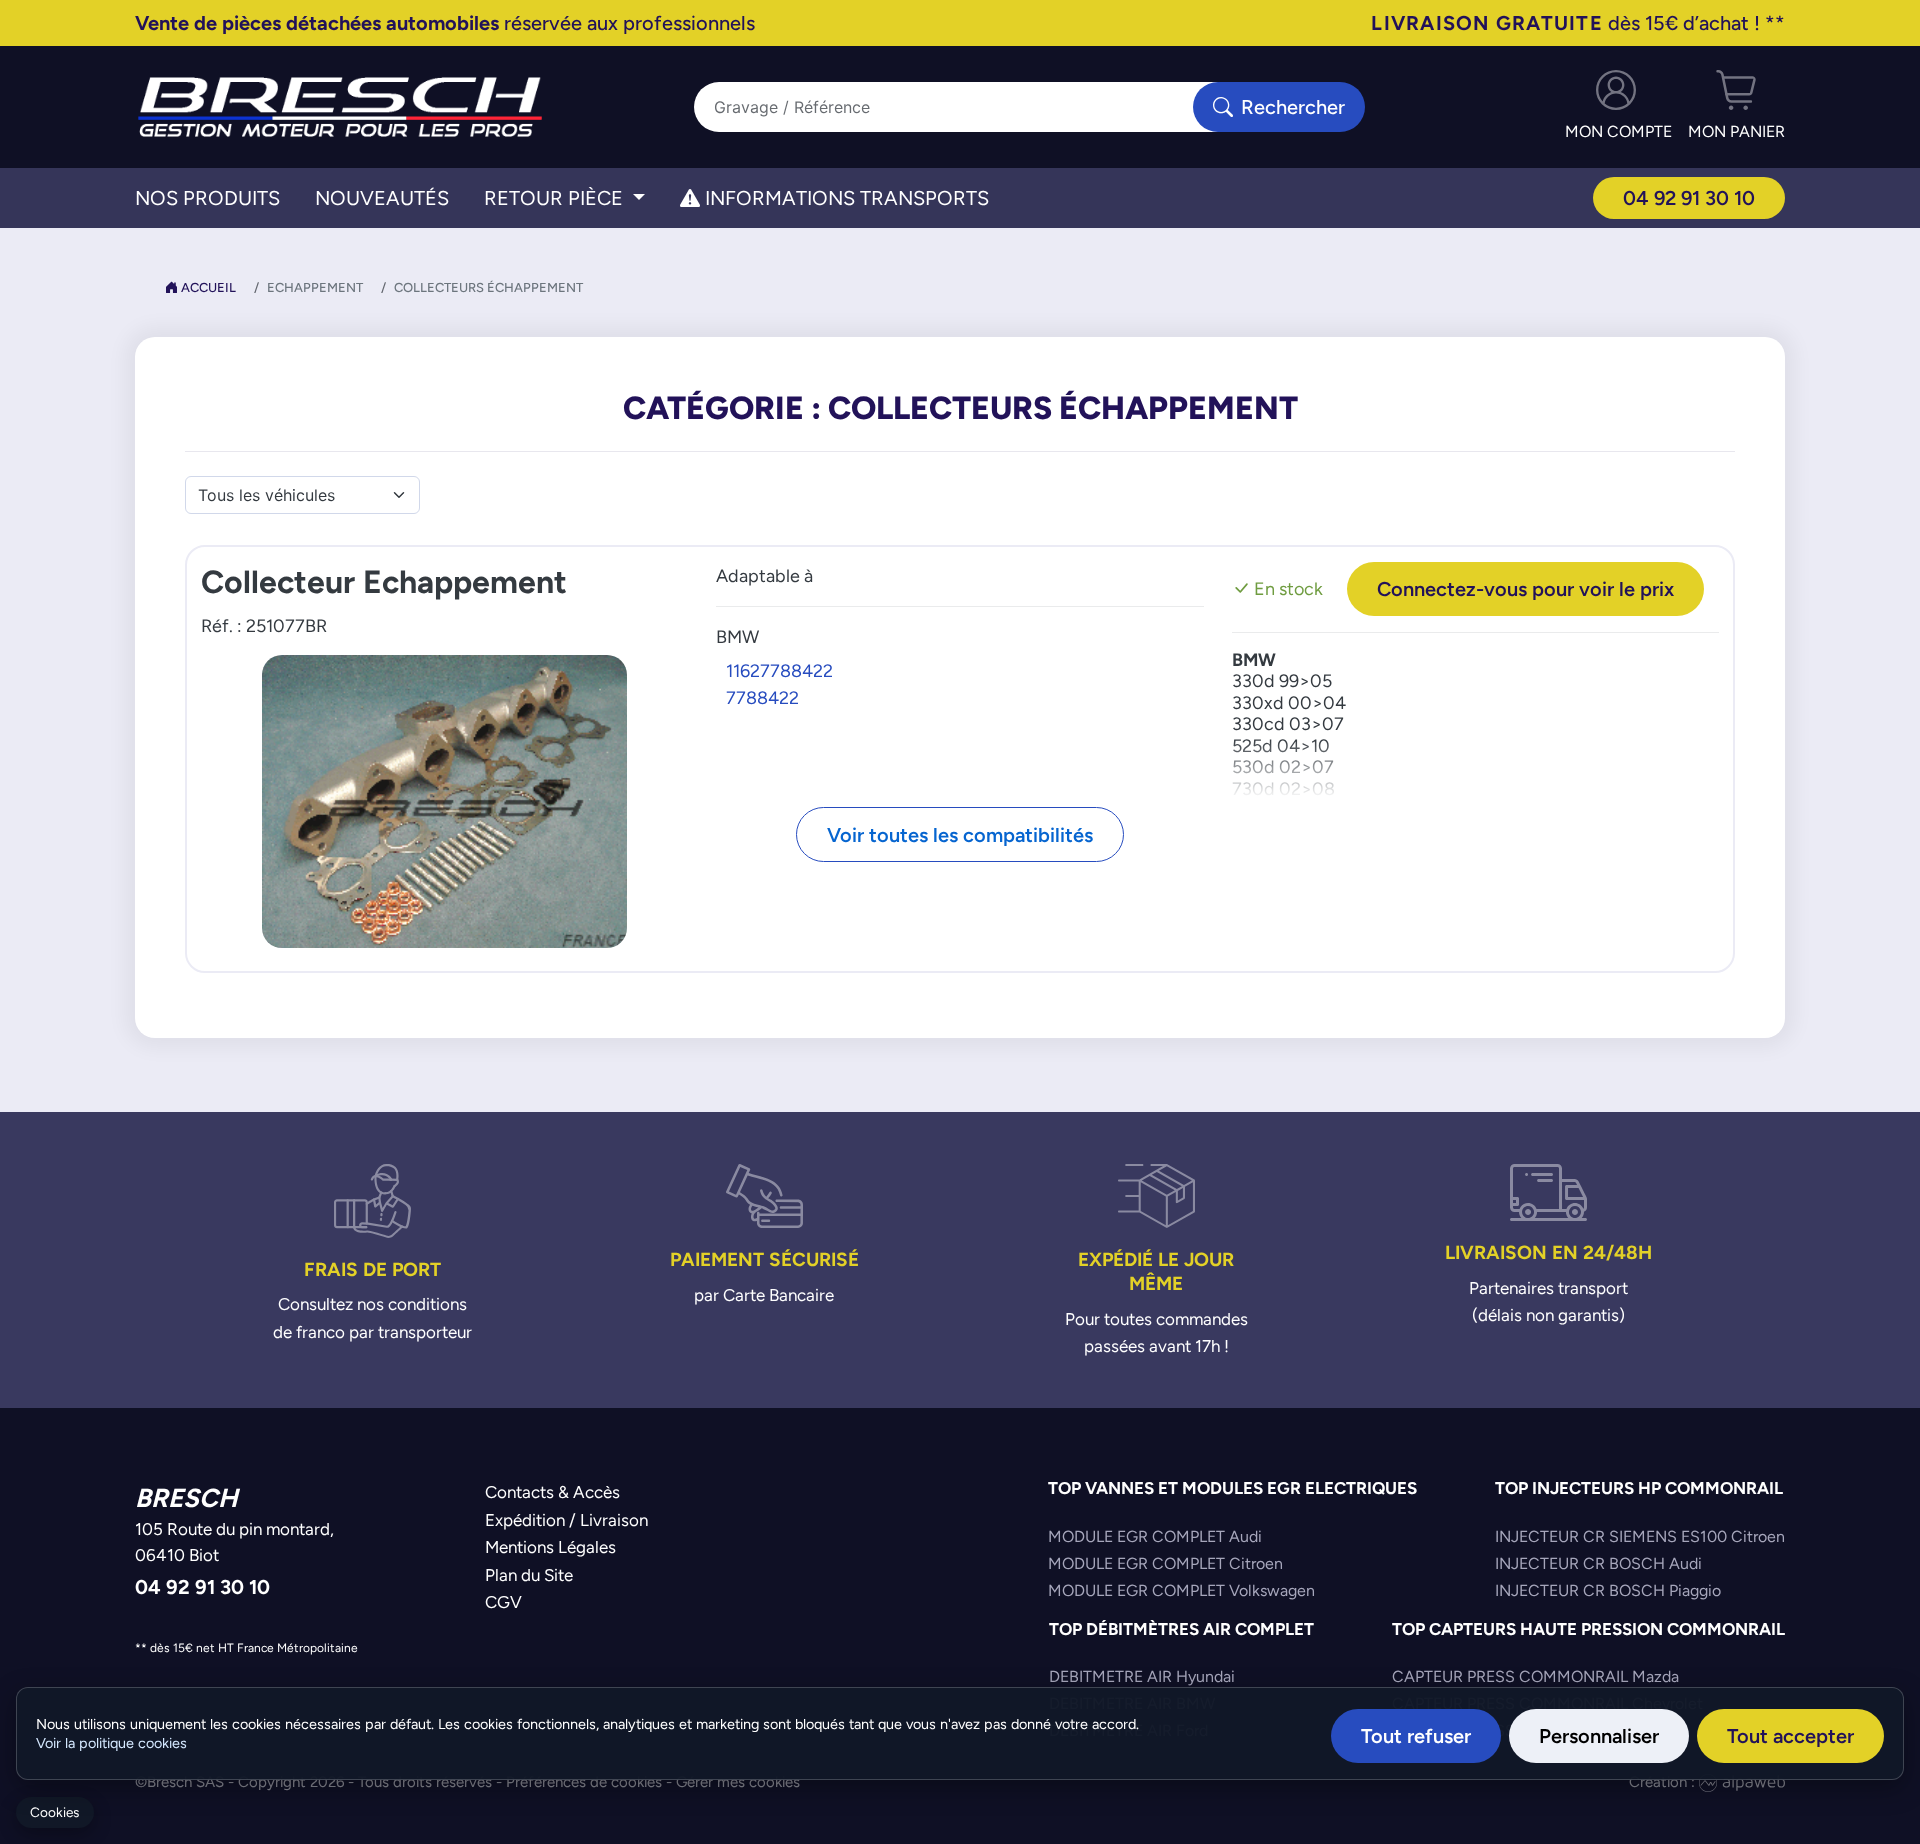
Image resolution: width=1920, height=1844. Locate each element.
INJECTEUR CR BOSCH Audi (1598, 1563)
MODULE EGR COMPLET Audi (1155, 1536)
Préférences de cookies (584, 1781)
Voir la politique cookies (111, 1743)
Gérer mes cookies (738, 1781)
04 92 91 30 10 (1689, 197)
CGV (503, 1602)
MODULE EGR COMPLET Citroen (1165, 1563)
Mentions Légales (550, 1547)
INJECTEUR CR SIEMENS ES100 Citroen (1640, 1536)
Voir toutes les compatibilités (960, 834)
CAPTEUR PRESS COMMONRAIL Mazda (1535, 1676)
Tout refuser (1416, 1735)
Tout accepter (1790, 1735)
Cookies (54, 1812)
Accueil (207, 287)
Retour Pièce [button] (556, 198)
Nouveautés (382, 198)
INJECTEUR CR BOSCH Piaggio (1608, 1590)
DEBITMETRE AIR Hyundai (1142, 1676)
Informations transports (844, 198)
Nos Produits (207, 198)
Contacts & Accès (552, 1492)
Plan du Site (529, 1575)
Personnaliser (1599, 1735)
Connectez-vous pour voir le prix (1525, 588)
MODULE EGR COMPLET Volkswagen (1181, 1590)
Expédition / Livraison (566, 1520)
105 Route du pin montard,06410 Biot (234, 1542)
